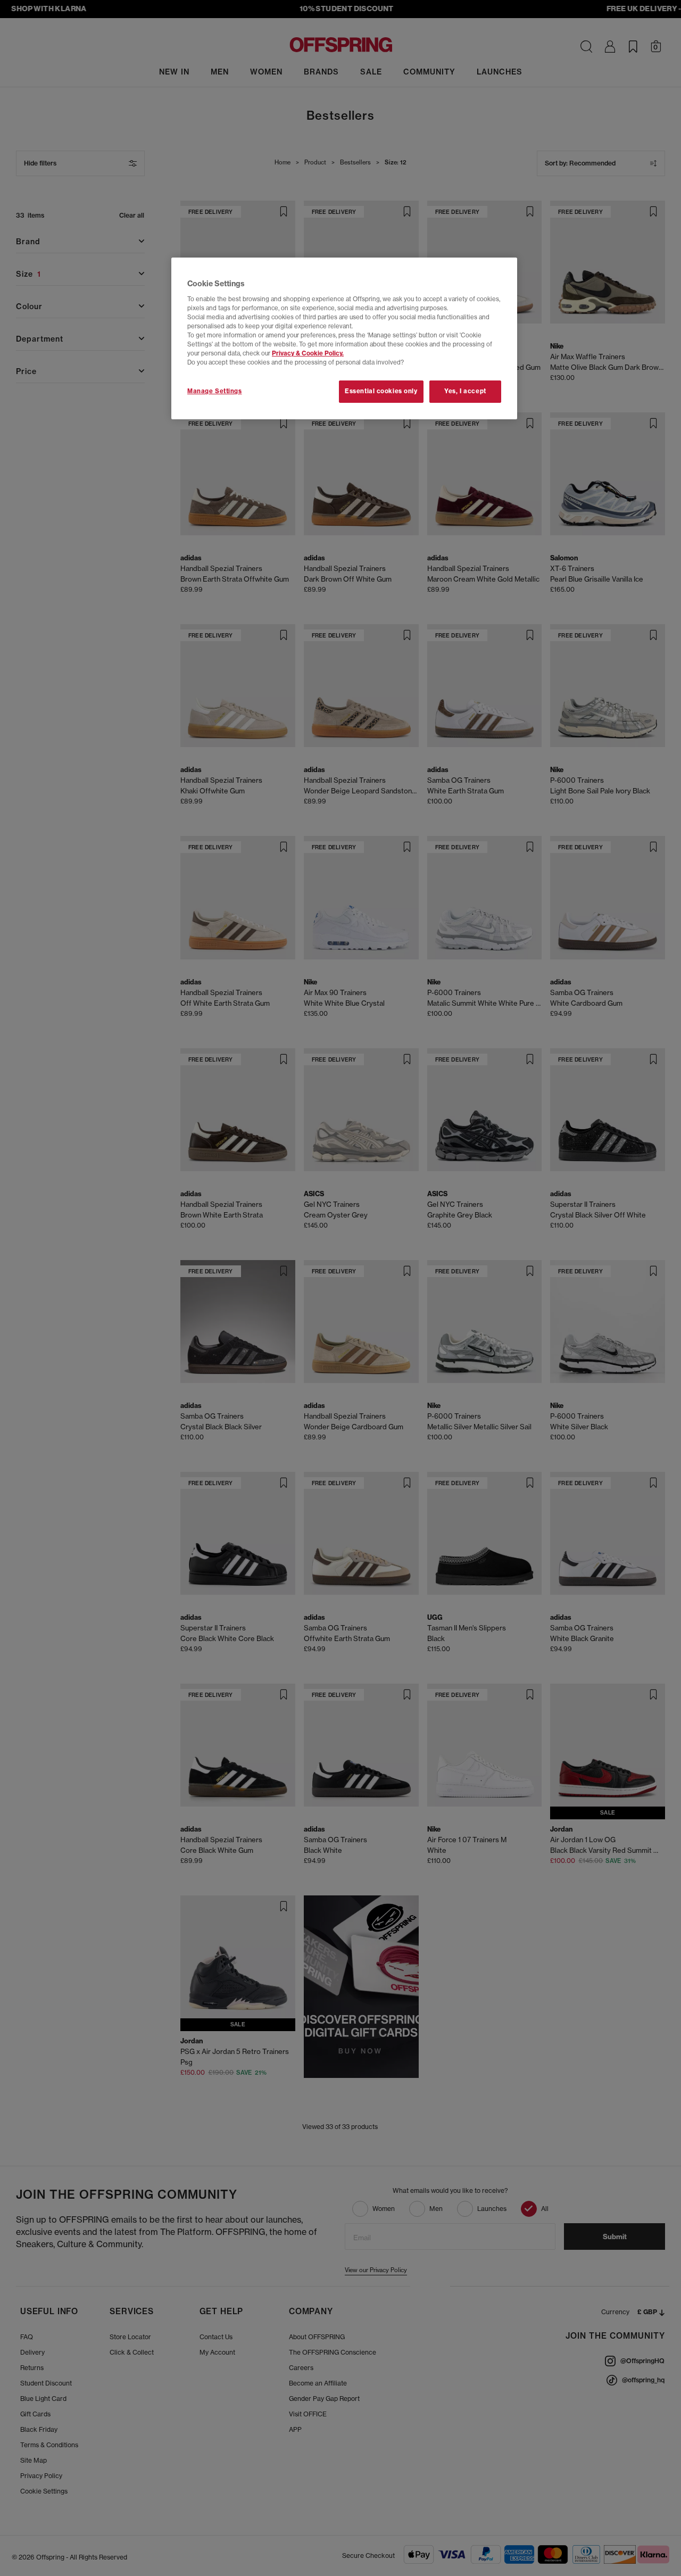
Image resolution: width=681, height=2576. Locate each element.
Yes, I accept (465, 391)
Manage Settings (215, 391)
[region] (344, 338)
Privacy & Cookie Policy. (308, 353)
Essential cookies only (381, 391)
